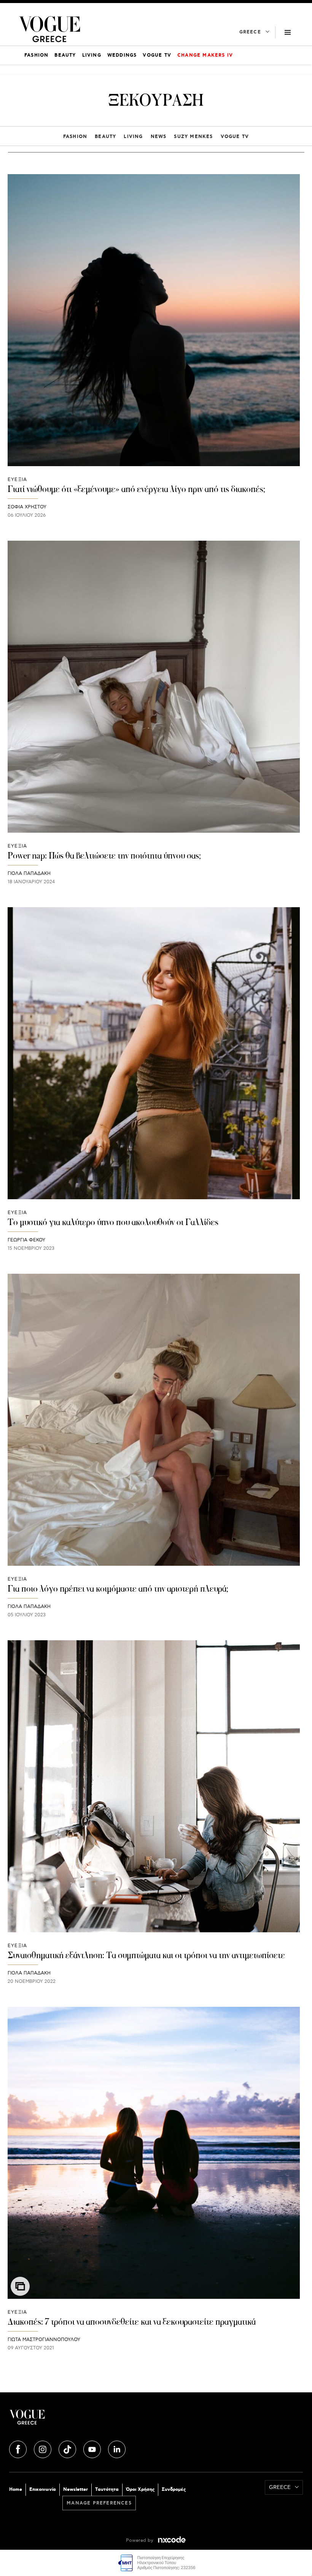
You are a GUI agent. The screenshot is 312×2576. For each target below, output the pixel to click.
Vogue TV (235, 137)
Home (16, 2489)
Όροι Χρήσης (140, 2489)
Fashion (75, 137)
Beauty (105, 137)
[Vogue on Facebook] (19, 2448)
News (159, 137)
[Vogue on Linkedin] (117, 2448)
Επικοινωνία (43, 2489)
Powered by (140, 2540)
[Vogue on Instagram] (43, 2448)
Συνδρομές (174, 2489)
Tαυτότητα (107, 2489)
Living (133, 137)
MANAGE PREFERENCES (99, 2503)
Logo (83, 2420)
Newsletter (76, 2489)
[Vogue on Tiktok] (68, 2448)
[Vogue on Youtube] (93, 2448)
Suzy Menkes (193, 137)
